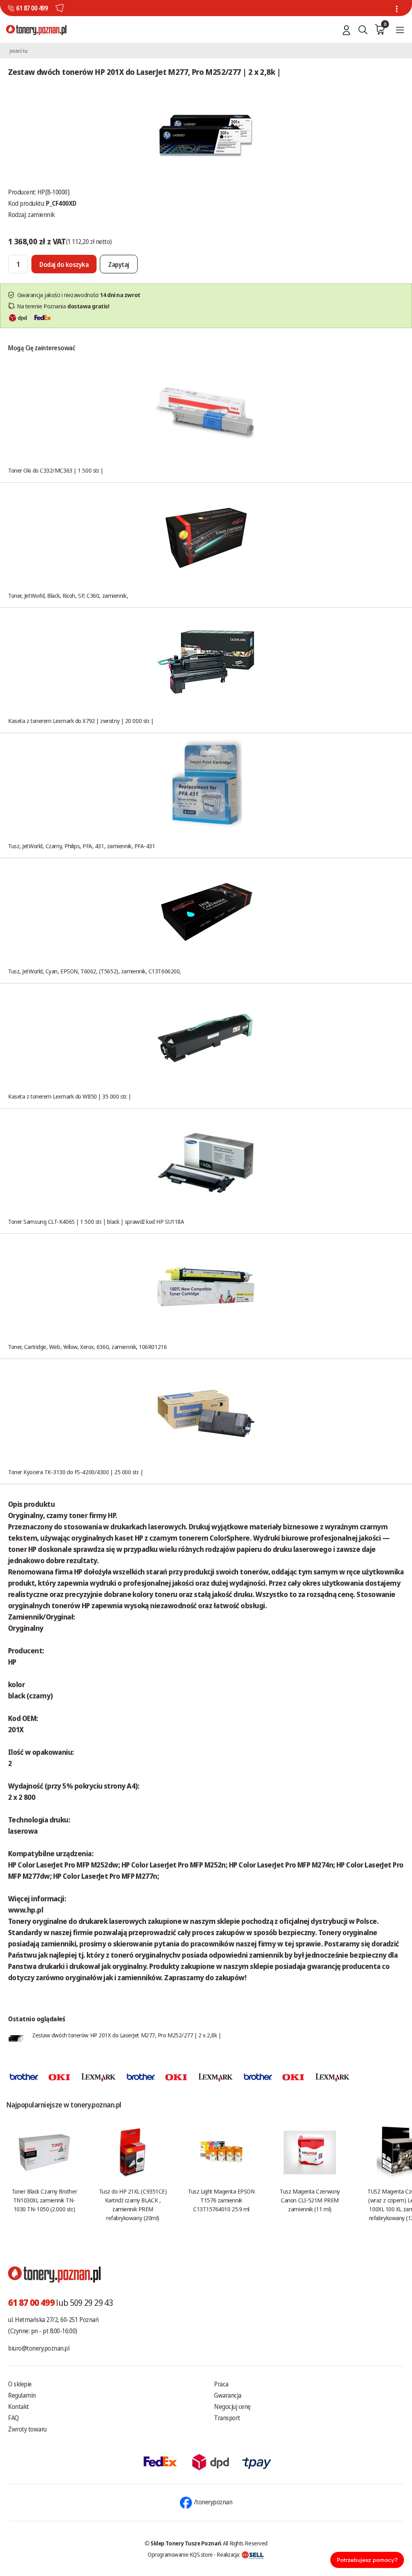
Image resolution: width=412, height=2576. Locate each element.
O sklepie (20, 2384)
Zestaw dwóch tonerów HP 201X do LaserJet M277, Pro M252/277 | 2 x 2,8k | (127, 2035)
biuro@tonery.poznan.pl (39, 2348)
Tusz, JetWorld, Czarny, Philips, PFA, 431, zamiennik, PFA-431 (82, 846)
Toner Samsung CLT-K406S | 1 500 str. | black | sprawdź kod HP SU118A (96, 1221)
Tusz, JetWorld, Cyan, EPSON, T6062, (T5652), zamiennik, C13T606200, (95, 971)
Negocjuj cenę (232, 2407)
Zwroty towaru (27, 2429)
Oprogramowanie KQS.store (180, 2554)
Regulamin (22, 2395)
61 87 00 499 (32, 8)
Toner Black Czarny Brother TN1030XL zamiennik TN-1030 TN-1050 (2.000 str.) (44, 2200)
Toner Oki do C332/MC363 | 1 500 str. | (56, 470)
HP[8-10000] (54, 192)
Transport (227, 2418)
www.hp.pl (26, 1910)
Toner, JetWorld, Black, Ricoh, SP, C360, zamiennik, (68, 595)
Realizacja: (229, 2554)
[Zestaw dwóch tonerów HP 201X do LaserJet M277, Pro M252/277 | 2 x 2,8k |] (206, 135)
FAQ (13, 2418)
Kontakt (19, 2407)
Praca (221, 2384)
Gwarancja (228, 2395)
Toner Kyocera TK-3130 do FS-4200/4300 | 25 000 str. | (75, 1472)
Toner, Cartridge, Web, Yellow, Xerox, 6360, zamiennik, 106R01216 (87, 1347)
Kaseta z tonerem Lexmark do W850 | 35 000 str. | (69, 1096)
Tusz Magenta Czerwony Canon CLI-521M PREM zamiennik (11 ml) (310, 2200)
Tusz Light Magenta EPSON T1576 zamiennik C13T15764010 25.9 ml (221, 2200)
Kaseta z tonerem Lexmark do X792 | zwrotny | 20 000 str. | (81, 721)
